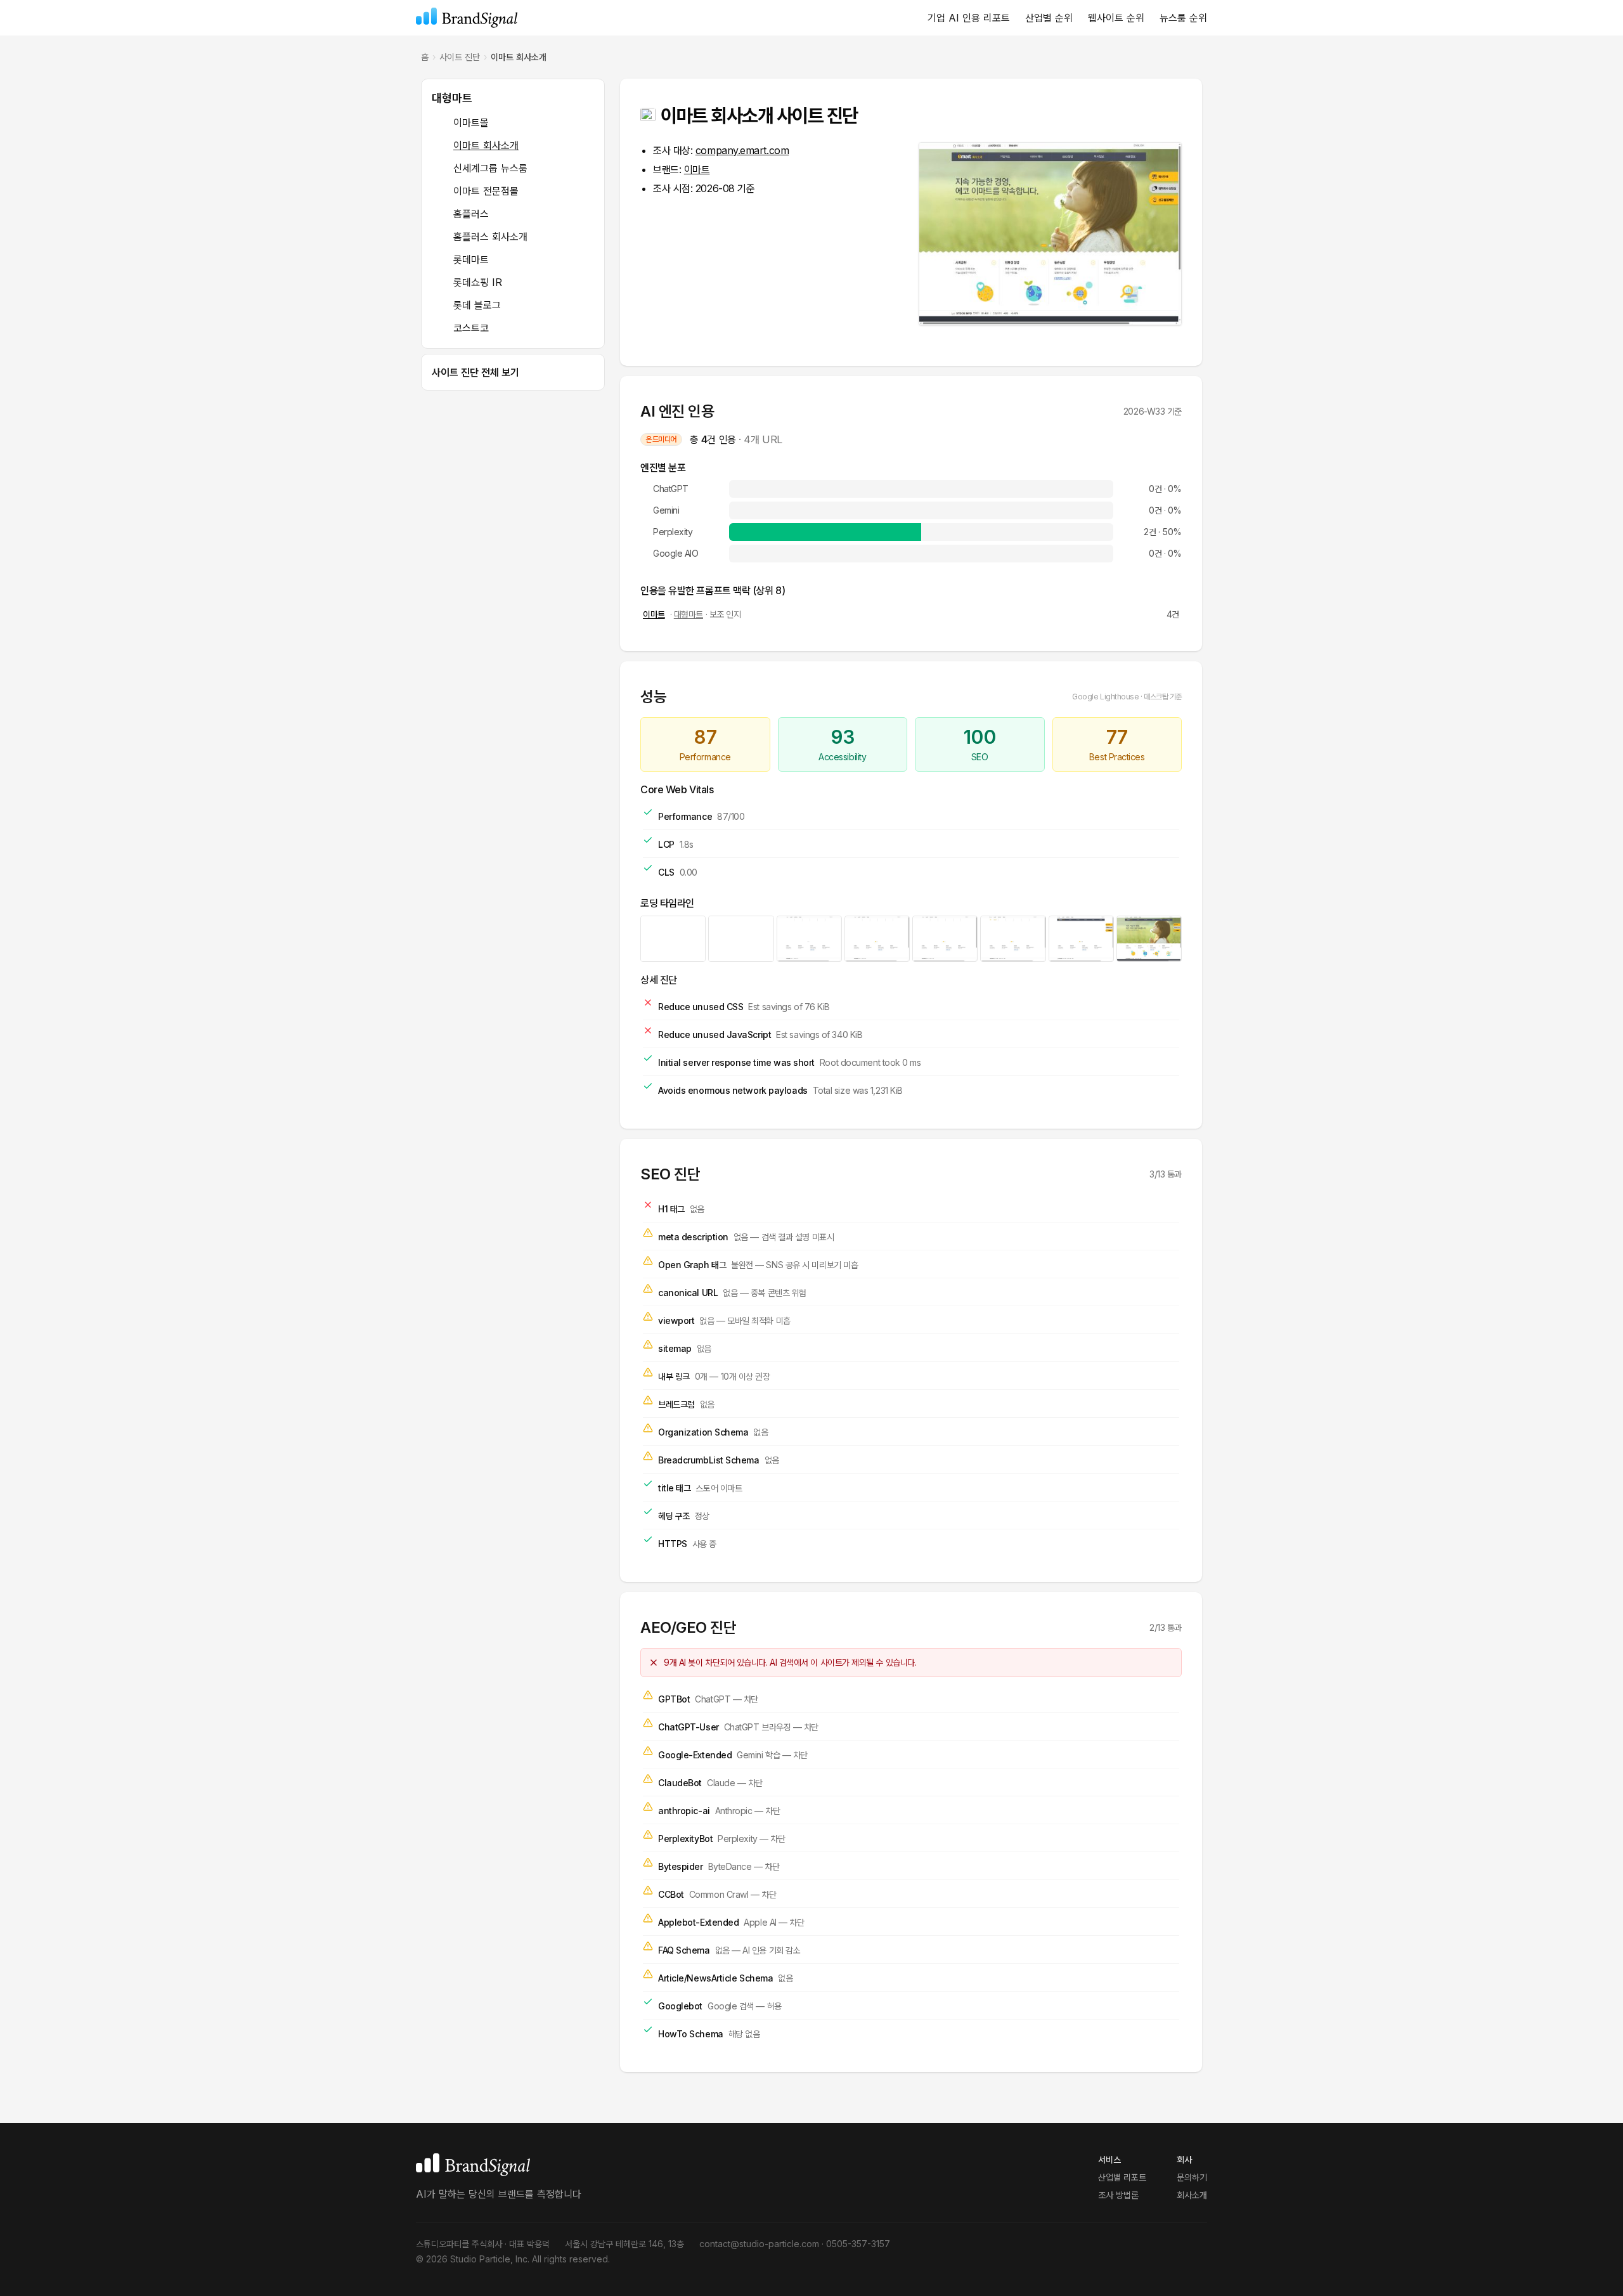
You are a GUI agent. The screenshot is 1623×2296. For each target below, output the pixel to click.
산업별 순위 (1049, 18)
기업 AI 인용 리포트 (969, 18)
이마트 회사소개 (486, 145)
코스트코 (471, 328)
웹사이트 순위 (1116, 18)
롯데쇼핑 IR (478, 282)
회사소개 (1192, 2195)
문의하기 (1192, 2177)
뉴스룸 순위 (1183, 18)
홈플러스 (471, 214)
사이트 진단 (460, 57)
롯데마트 (471, 259)
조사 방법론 (1118, 2195)
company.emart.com (742, 150)
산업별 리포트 (1122, 2177)
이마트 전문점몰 (486, 191)
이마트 (697, 169)
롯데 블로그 (477, 305)
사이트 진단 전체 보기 (475, 372)
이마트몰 (471, 122)
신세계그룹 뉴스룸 (490, 168)
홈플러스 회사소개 (490, 237)
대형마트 (452, 98)
